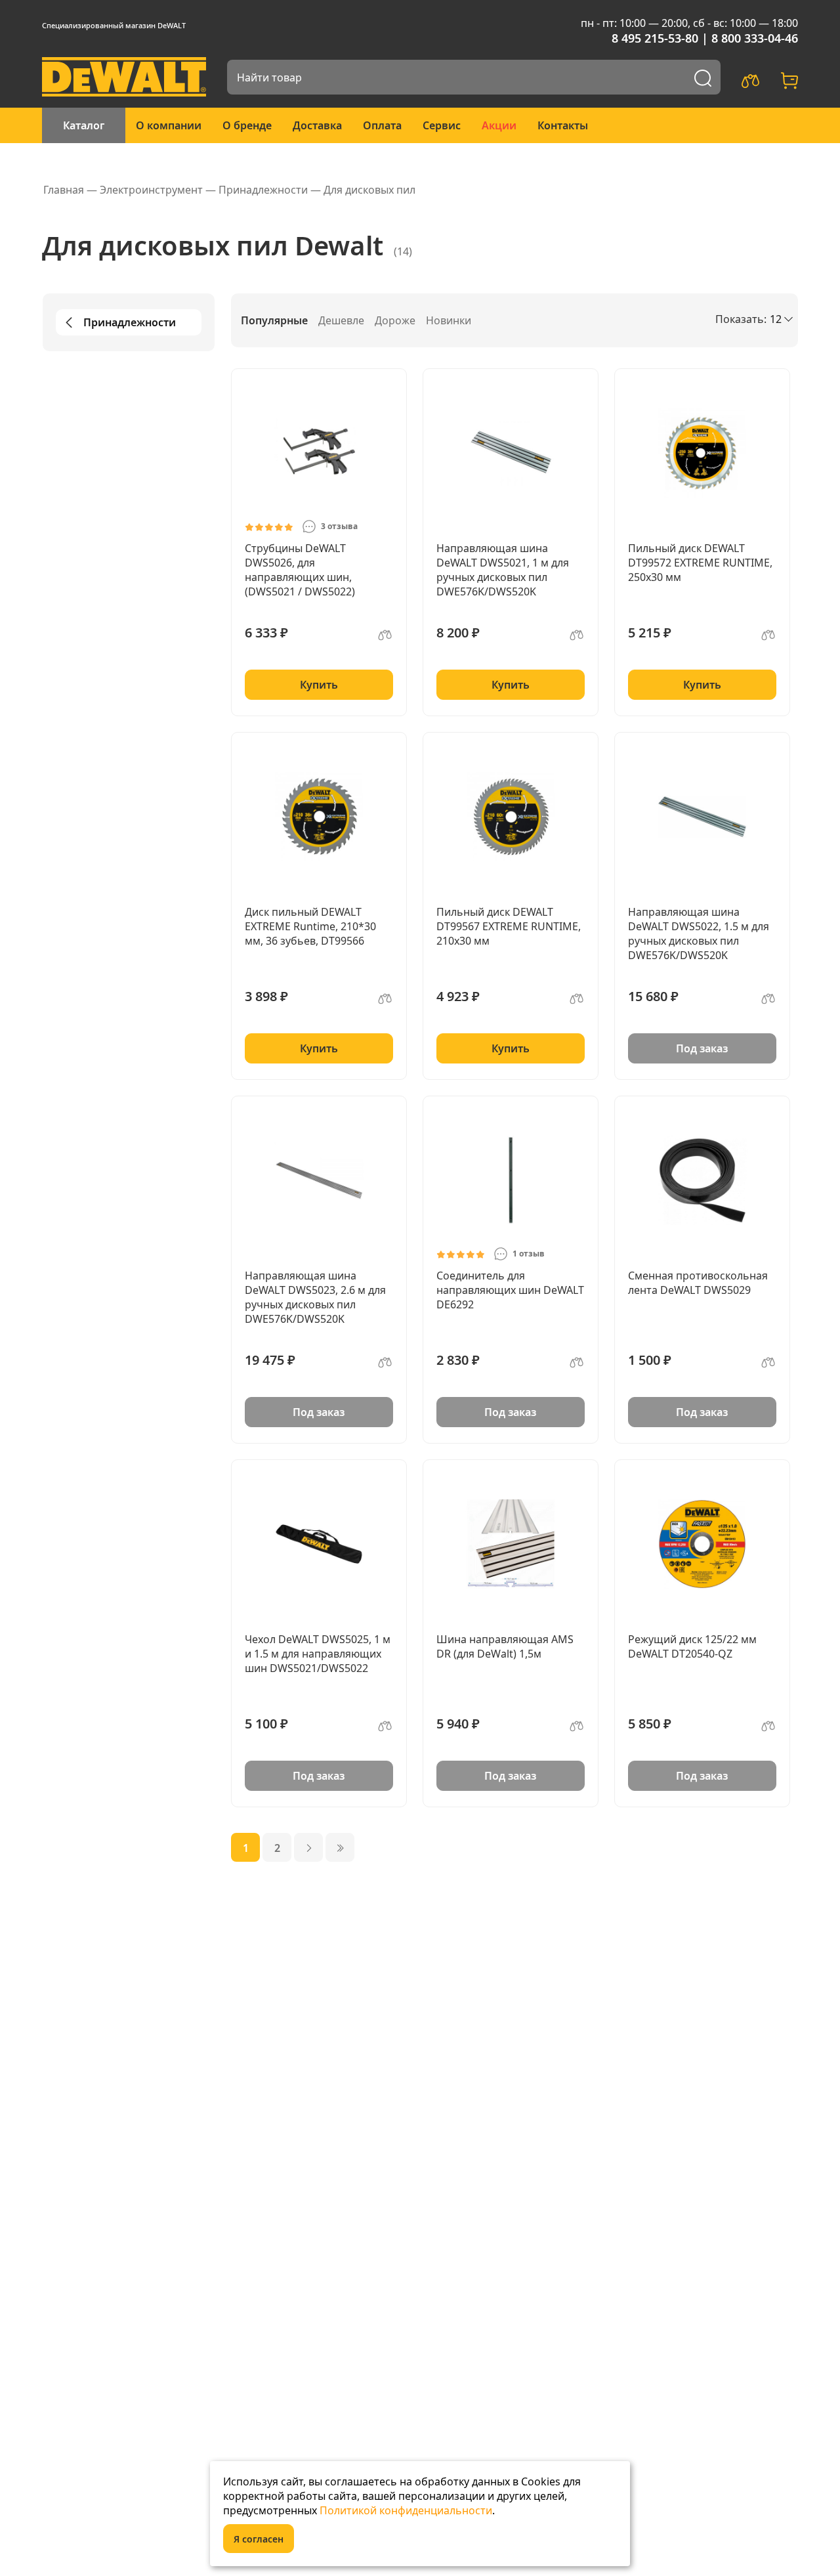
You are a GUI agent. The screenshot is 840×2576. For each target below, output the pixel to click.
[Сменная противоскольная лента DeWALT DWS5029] (702, 1180)
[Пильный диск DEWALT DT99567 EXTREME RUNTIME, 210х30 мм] (511, 817)
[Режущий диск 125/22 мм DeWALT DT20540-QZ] (702, 1544)
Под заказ (702, 1048)
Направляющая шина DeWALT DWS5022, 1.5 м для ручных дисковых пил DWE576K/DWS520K (699, 934)
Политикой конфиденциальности (406, 2510)
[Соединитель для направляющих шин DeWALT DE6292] (511, 1180)
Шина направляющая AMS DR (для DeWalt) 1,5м (505, 1646)
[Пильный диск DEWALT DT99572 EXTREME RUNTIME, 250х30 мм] (702, 453)
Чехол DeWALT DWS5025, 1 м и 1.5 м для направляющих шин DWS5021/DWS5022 (318, 1654)
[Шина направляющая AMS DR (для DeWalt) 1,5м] (511, 1544)
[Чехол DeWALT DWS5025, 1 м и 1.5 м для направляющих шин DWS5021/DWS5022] (319, 1544)
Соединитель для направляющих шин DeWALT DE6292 (510, 1290)
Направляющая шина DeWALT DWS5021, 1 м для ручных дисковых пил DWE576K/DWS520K (503, 570)
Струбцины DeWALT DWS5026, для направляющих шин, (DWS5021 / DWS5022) (300, 570)
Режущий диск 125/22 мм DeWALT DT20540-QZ (692, 1646)
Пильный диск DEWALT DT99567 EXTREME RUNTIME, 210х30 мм (509, 926)
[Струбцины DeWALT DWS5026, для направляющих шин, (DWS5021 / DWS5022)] (319, 453)
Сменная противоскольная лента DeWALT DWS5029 (698, 1283)
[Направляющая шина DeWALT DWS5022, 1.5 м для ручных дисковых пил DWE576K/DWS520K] (702, 817)
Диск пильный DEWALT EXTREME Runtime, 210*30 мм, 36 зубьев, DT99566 (310, 926)
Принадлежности (130, 322)
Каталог (84, 125)
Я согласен (259, 2539)
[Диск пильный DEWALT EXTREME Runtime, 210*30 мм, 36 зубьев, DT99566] (319, 817)
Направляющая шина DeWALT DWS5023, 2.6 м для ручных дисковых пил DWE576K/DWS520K (315, 1297)
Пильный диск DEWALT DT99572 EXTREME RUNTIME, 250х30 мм (700, 563)
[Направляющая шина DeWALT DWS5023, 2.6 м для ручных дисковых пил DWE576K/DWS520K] (319, 1180)
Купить (319, 685)
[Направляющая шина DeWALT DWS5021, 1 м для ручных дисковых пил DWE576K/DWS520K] (511, 453)
